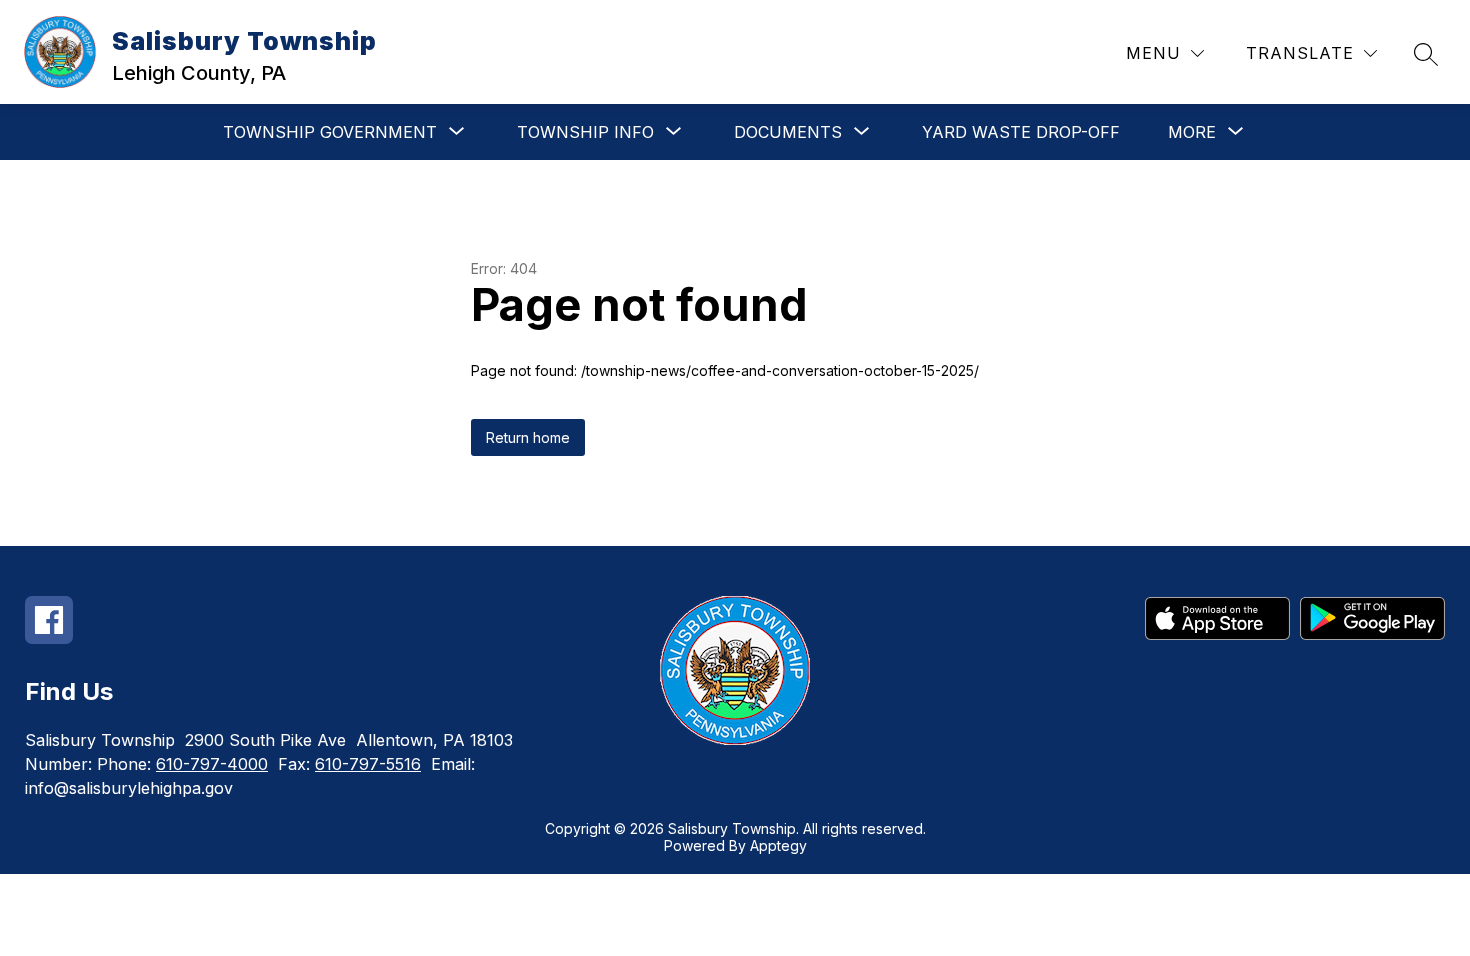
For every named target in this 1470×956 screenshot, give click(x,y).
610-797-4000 (212, 764)
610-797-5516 (368, 764)
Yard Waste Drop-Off (1021, 132)
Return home (528, 437)
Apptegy (778, 845)
